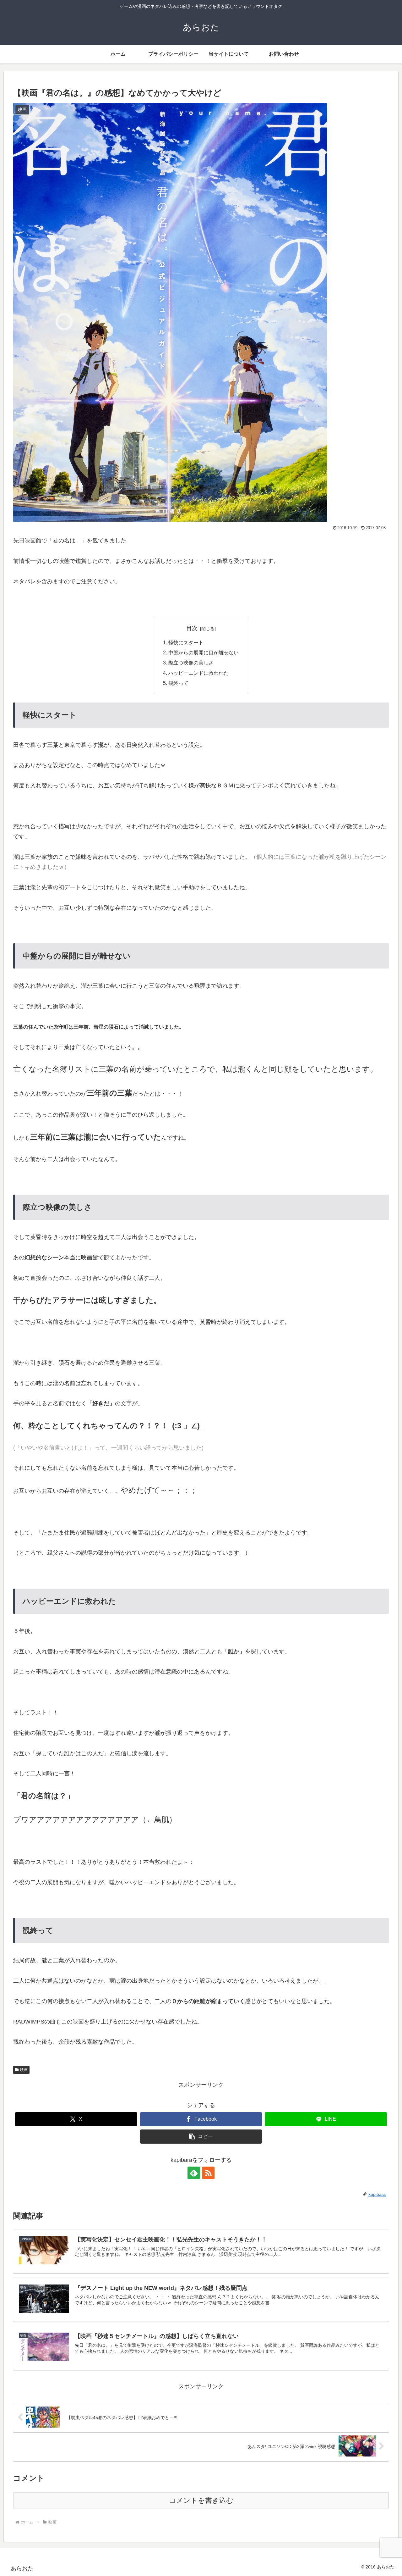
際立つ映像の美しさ (191, 663)
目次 (192, 628)
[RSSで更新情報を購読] (208, 2173)
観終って (178, 683)
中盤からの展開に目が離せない (204, 652)
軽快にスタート (186, 642)
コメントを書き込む (201, 2500)
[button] (201, 2137)
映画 (24, 2070)
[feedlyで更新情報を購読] (194, 2173)
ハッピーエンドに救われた (198, 673)
